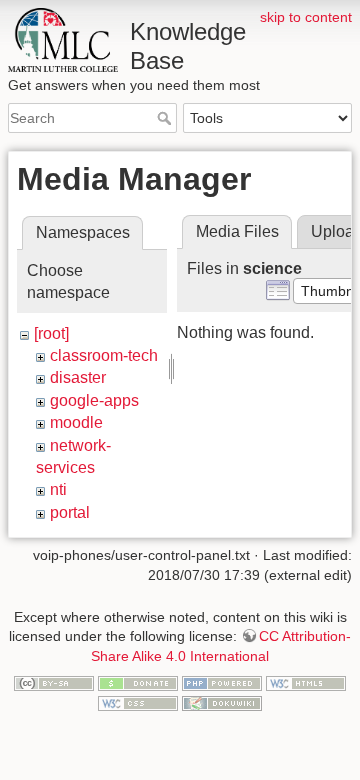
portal (70, 512)
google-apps (94, 400)
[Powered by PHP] (222, 683)
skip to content (306, 17)
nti (58, 489)
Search (166, 118)
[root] (51, 333)
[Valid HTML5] (306, 683)
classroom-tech (104, 355)
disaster (78, 377)
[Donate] (138, 683)
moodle (76, 422)
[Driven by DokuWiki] (222, 702)
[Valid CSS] (138, 702)
